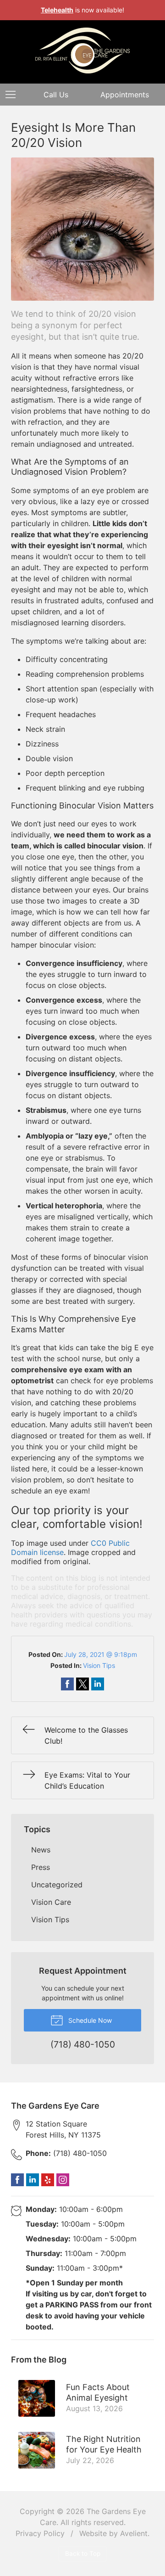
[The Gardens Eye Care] (82, 51)
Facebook (17, 2180)
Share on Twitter (82, 1684)
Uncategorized (57, 1885)
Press (41, 1867)
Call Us (56, 95)
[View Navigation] (14, 95)
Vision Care (51, 1902)
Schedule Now (89, 2020)
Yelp (48, 2180)
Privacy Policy (40, 2533)
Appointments (125, 95)
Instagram (63, 2180)
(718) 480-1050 (66, 2153)
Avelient (134, 2533)
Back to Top (83, 2554)
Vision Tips (99, 1665)
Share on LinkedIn (98, 1684)
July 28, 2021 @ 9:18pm (101, 1654)
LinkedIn (33, 2180)
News (41, 1850)
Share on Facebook (67, 1684)
